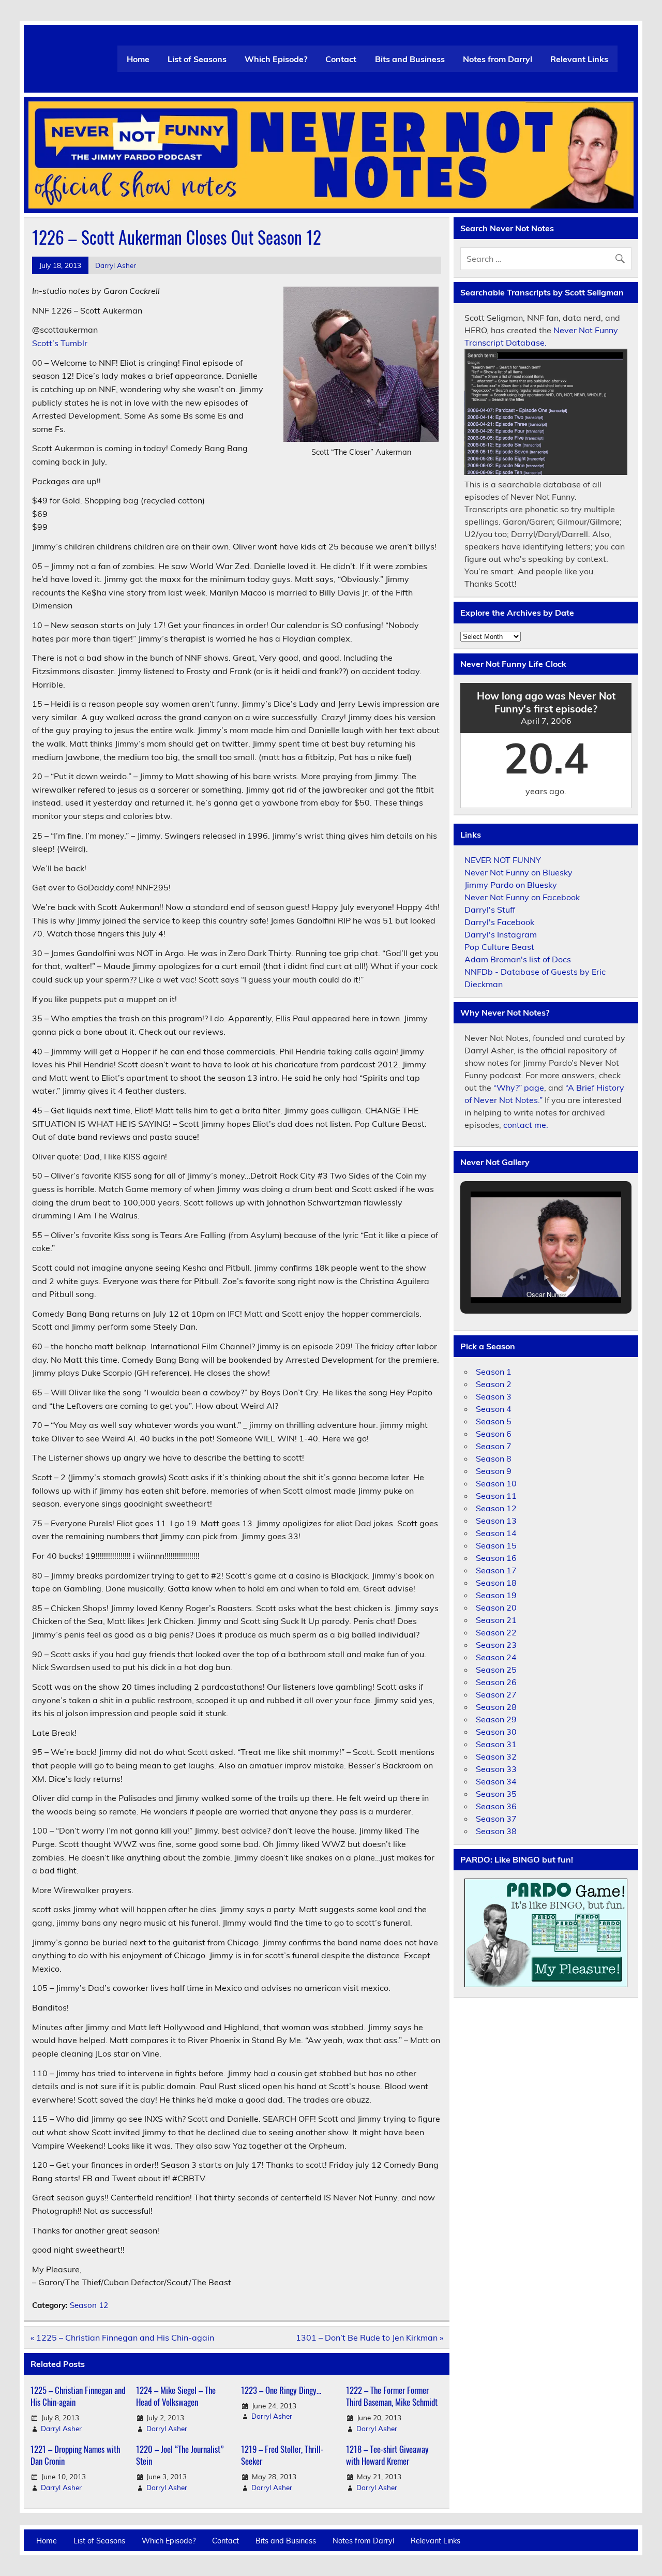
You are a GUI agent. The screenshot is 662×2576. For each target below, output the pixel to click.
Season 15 (496, 1545)
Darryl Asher (116, 265)
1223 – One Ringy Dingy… (281, 2390)
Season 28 (496, 1707)
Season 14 (496, 1533)
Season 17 (496, 1570)
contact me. (526, 1125)
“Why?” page (519, 1088)
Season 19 (496, 1595)
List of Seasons (197, 59)
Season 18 (496, 1583)
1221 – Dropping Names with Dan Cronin (75, 2455)
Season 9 (494, 1471)
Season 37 (496, 1819)
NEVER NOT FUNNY (503, 860)
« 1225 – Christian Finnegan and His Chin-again (122, 2337)
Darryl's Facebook (499, 922)
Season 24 (496, 1657)
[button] (522, 1277)
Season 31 (496, 1744)
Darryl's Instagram (501, 934)
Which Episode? (276, 59)
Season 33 (496, 1769)
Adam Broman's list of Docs (518, 959)
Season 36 (496, 1806)
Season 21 (496, 1620)
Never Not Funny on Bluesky (518, 872)
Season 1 (494, 1372)
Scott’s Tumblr (60, 343)
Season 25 (496, 1670)
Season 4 (494, 1409)
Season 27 (496, 1694)
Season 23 (496, 1645)
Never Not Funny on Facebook (522, 897)
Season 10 (496, 1483)
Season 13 (496, 1521)
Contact (341, 59)
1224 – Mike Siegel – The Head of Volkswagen (176, 2396)
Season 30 (496, 1732)
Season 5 (494, 1421)
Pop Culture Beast (499, 947)
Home (138, 59)
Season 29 (496, 1719)
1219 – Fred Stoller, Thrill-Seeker (282, 2455)
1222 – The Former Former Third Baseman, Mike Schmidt (392, 2396)
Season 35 (496, 1794)
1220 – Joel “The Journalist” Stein (180, 2455)
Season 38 (496, 1831)
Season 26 (496, 1682)
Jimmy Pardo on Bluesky (511, 885)
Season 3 (494, 1396)
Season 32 (496, 1756)
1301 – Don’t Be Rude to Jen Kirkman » (370, 2337)
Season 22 (496, 1632)
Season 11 (496, 1496)
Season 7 (494, 1446)
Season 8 (494, 1458)
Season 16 (496, 1558)
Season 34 (496, 1781)
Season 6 (494, 1434)
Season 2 (494, 1384)
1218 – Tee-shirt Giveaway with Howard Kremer (387, 2455)
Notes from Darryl (498, 59)
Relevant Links (579, 59)
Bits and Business (410, 59)
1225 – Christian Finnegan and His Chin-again (78, 2396)
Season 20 (496, 1607)
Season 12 (89, 2305)
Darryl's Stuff (490, 910)
